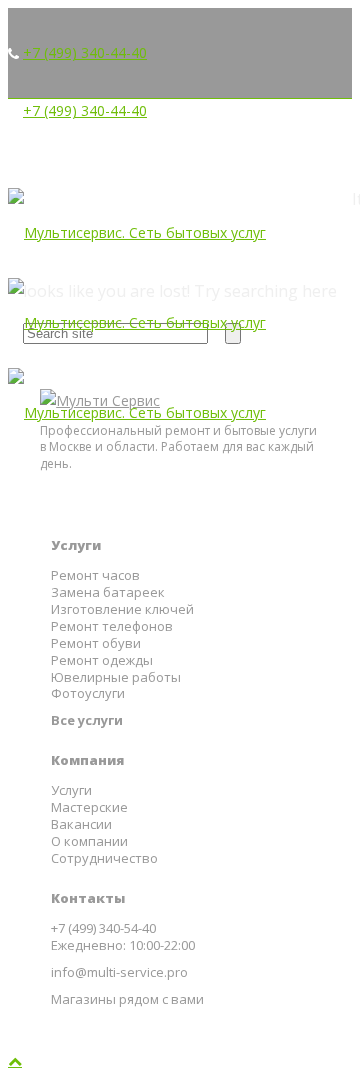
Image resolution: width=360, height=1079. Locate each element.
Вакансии (81, 824)
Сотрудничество (104, 858)
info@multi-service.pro (119, 972)
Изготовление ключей (122, 609)
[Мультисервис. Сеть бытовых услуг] (137, 322)
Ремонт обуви (96, 643)
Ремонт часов (95, 575)
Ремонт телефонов (112, 626)
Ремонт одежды (102, 660)
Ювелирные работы (116, 677)
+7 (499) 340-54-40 (103, 928)
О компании (89, 841)
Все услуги (87, 720)
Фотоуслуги (88, 693)
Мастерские (89, 807)
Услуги (71, 790)
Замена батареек (108, 592)
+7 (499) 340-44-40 (85, 52)
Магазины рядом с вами (127, 999)
